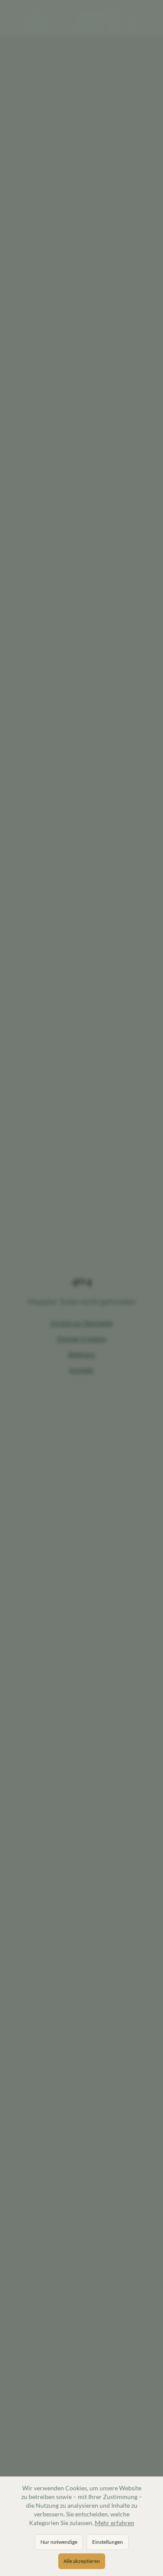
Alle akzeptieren (82, 2561)
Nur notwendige (59, 2542)
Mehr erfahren (115, 2523)
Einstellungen (108, 2542)
